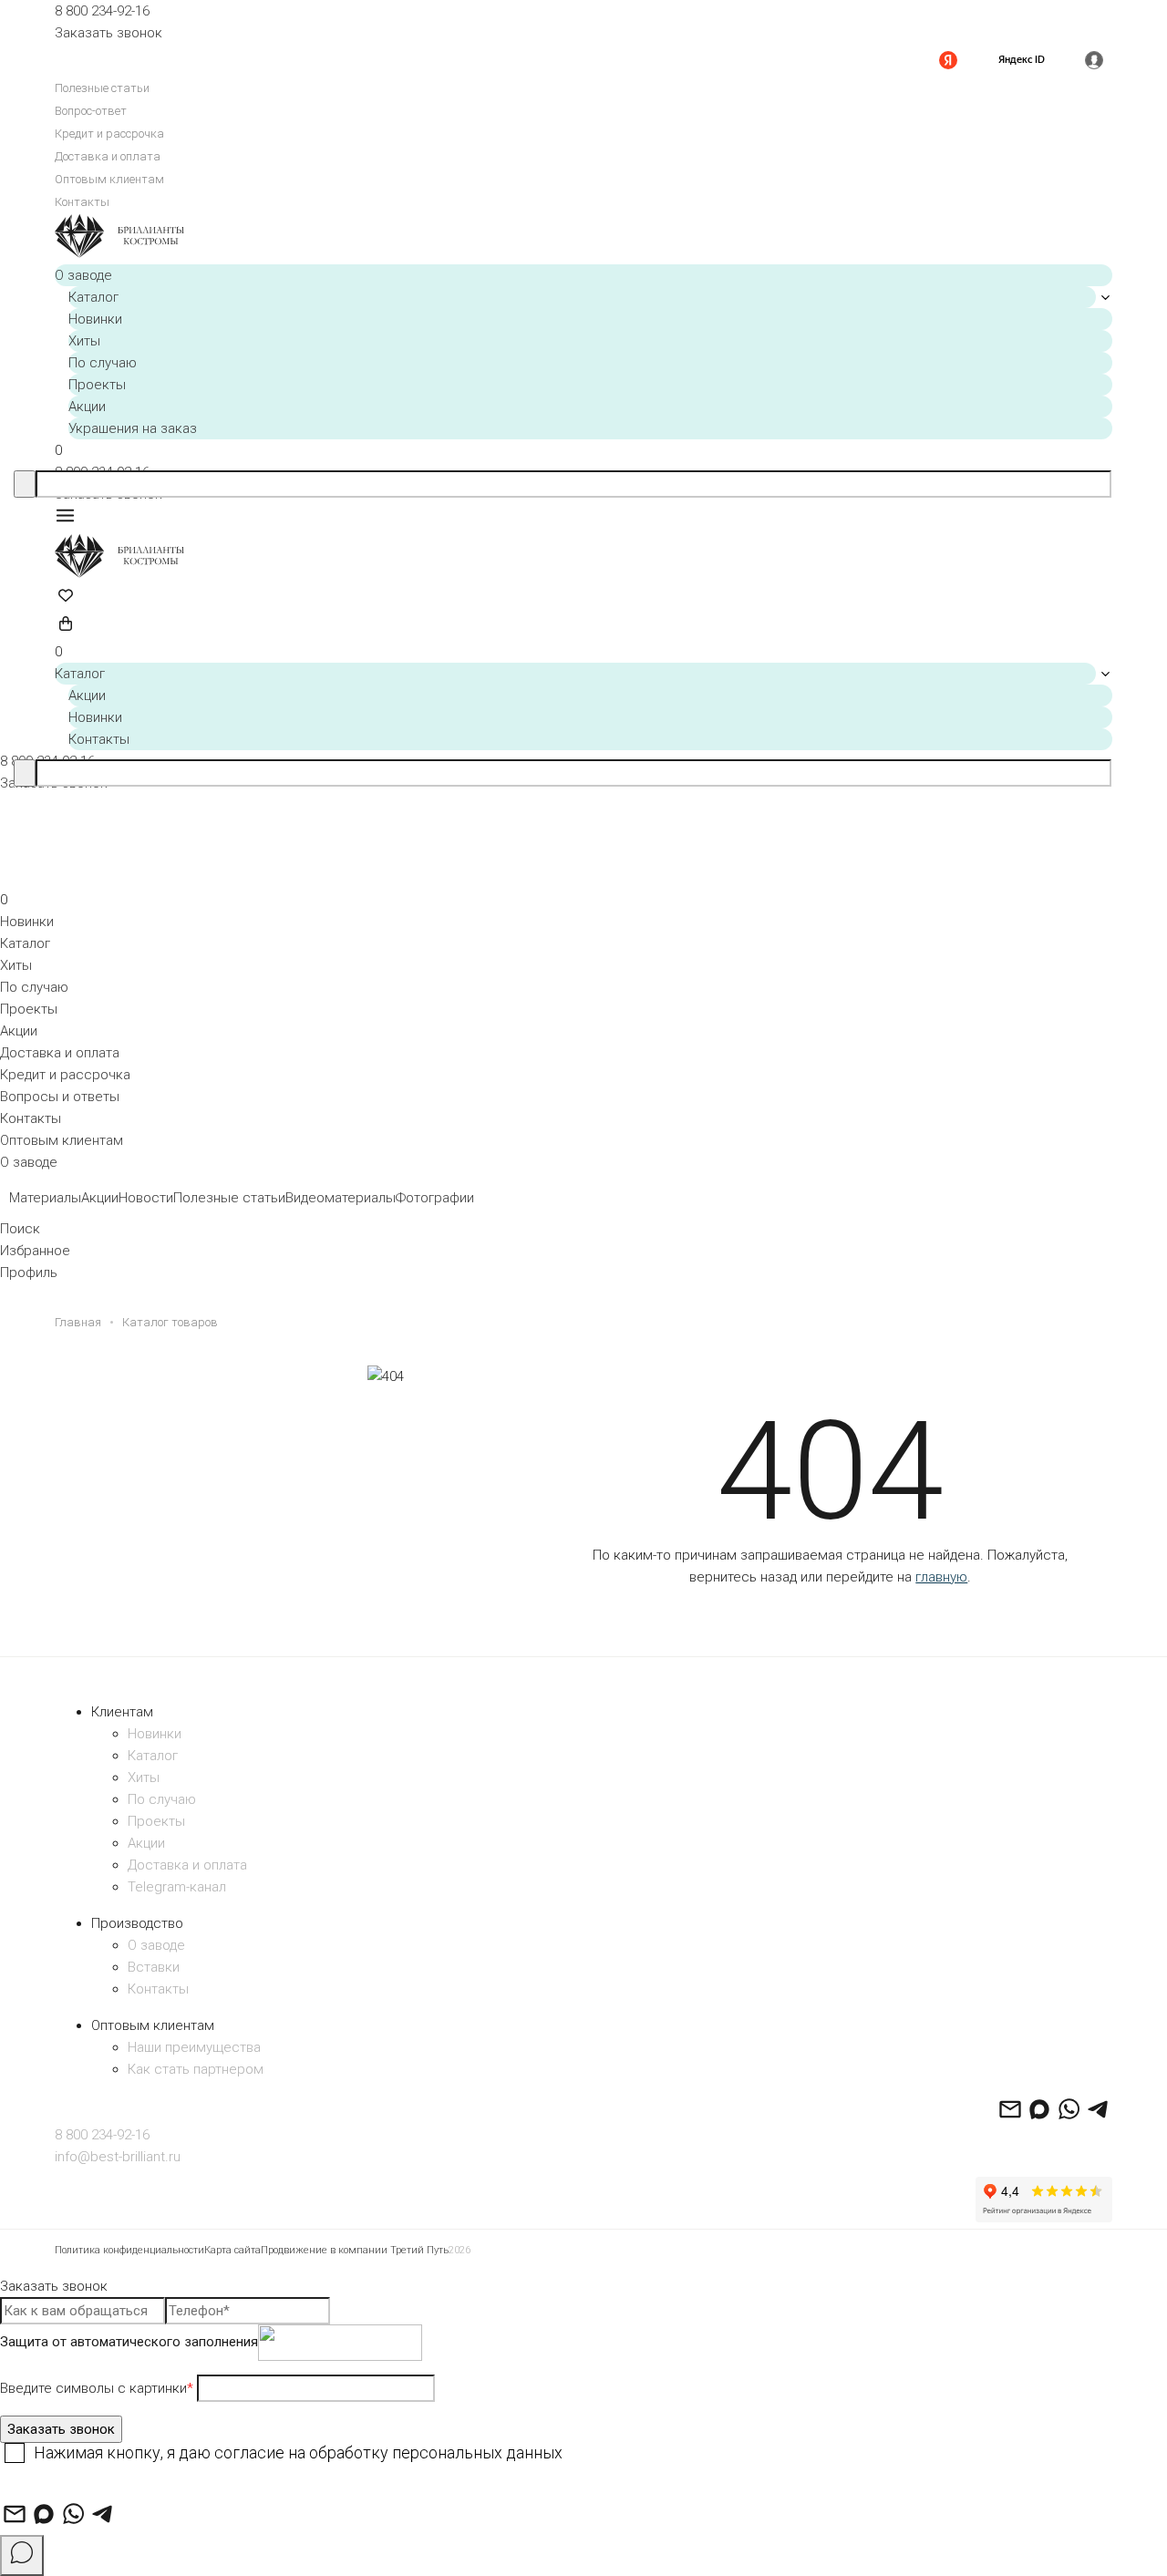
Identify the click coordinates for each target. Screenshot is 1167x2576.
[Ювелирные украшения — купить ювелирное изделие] (583, 239)
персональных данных (477, 2452)
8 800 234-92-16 (102, 11)
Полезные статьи (102, 88)
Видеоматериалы (341, 1198)
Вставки (154, 1967)
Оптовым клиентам (109, 179)
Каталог (93, 297)
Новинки (95, 319)
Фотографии (435, 1198)
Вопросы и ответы (60, 1097)
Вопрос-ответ (91, 111)
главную (941, 1577)
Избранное (35, 1251)
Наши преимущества (194, 2047)
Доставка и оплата (108, 156)
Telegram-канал (177, 1887)
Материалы (45, 1198)
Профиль (29, 1273)
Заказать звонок (108, 33)
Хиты (84, 341)
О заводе (83, 275)
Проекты (97, 385)
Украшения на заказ (133, 428)
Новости (146, 1198)
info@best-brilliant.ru (118, 2157)
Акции (87, 407)
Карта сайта (232, 2250)
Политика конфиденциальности (129, 2250)
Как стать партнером (196, 2069)
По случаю (103, 363)
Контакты (82, 202)
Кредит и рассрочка (109, 134)
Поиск (20, 1229)
